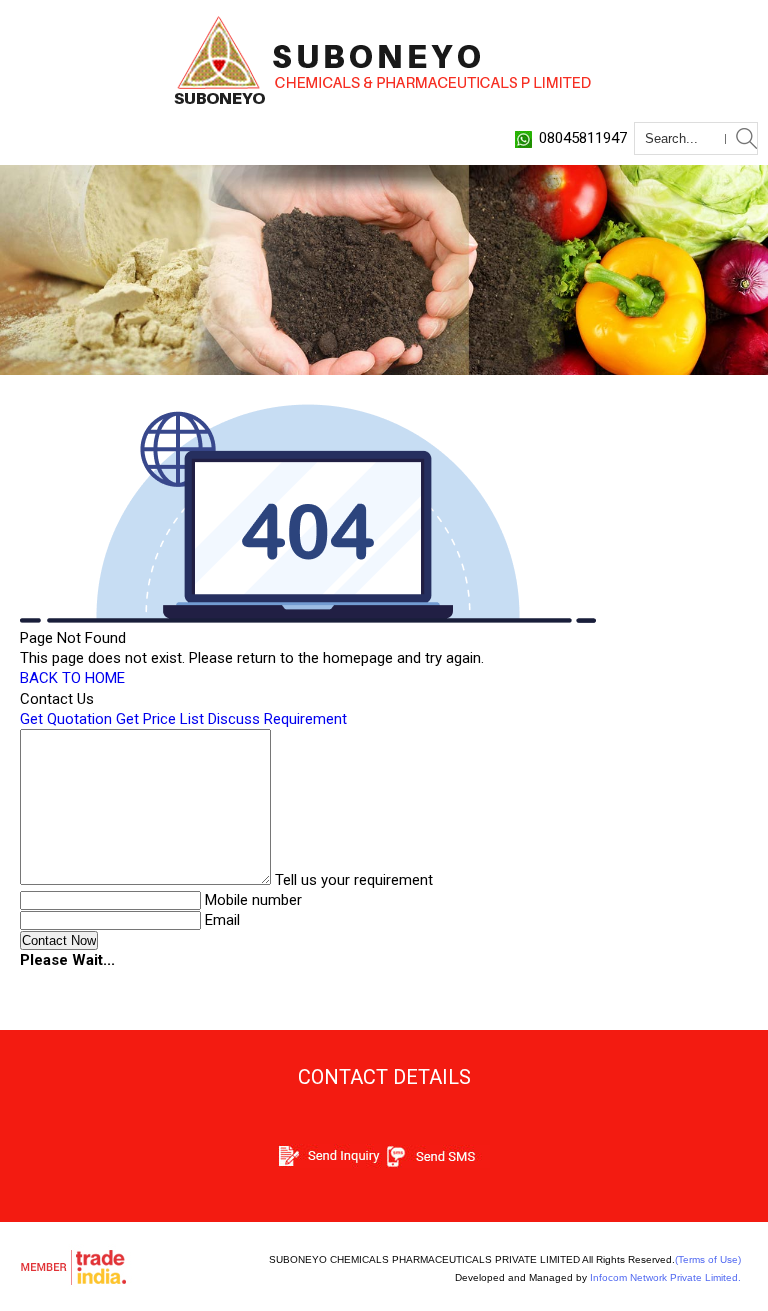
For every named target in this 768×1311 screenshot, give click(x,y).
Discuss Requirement (277, 719)
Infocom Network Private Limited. (665, 1277)
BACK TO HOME (72, 678)
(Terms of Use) (708, 1259)
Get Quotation (66, 719)
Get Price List (160, 719)
